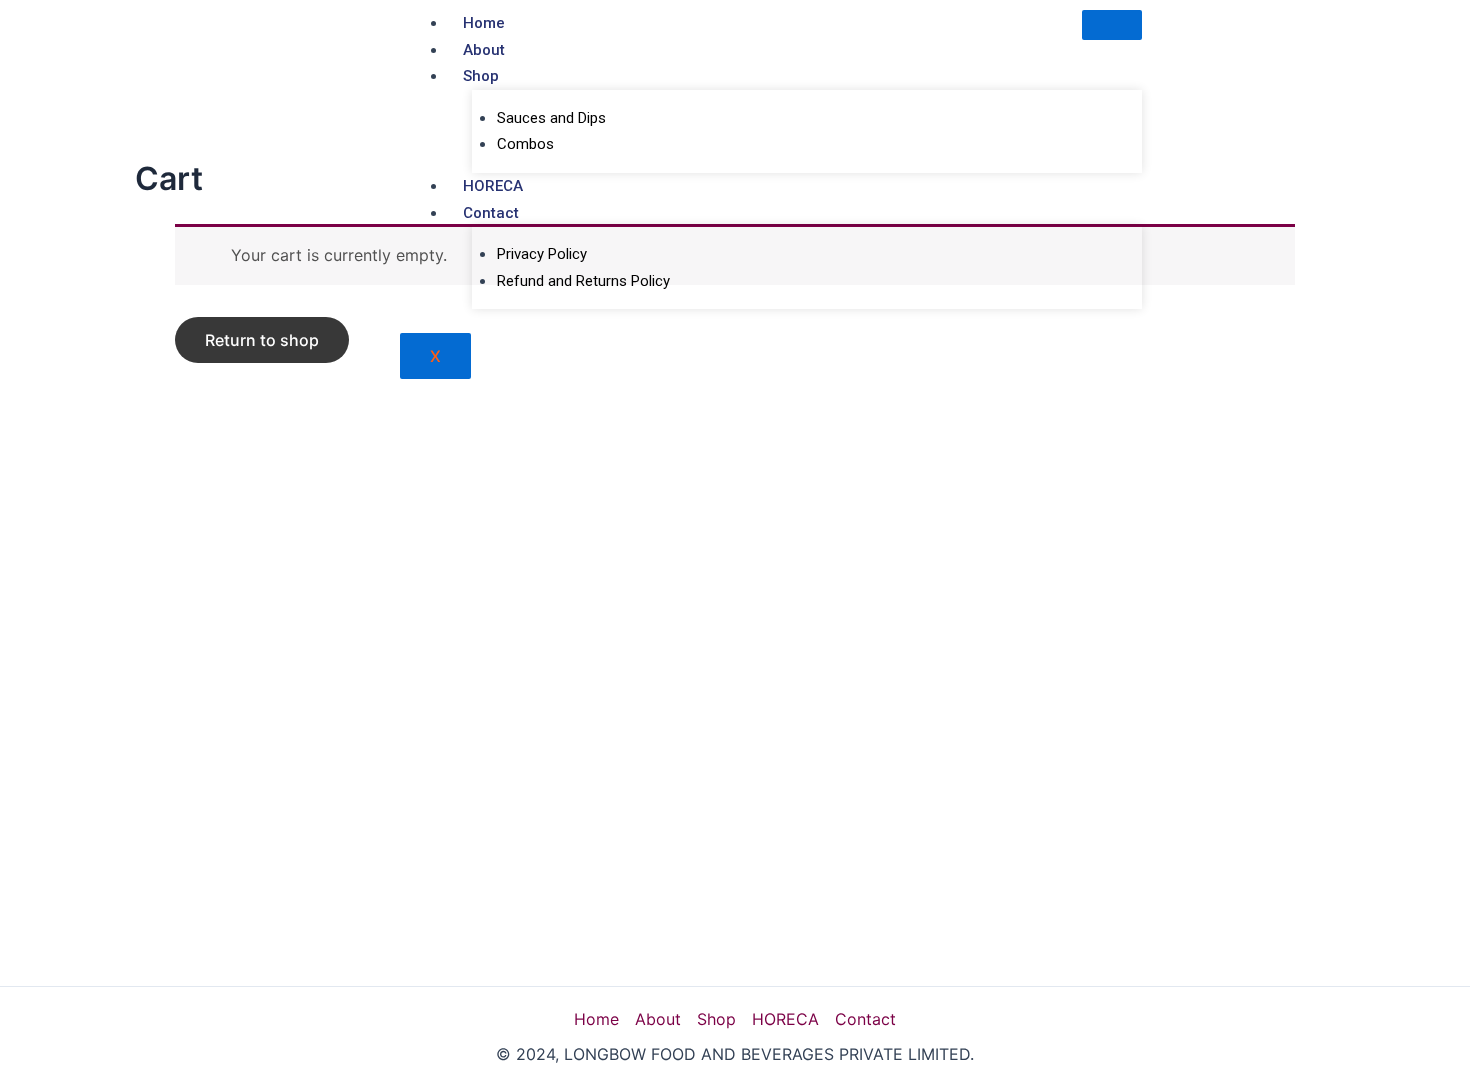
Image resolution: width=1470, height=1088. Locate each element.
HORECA (493, 186)
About (484, 50)
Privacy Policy (542, 254)
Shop (481, 76)
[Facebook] (1309, 37)
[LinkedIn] (1383, 37)
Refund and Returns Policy (583, 281)
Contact (491, 213)
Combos (525, 144)
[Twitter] (1346, 37)
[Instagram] (1420, 37)
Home (484, 23)
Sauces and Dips (551, 118)
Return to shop (262, 340)
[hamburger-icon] (1112, 25)
